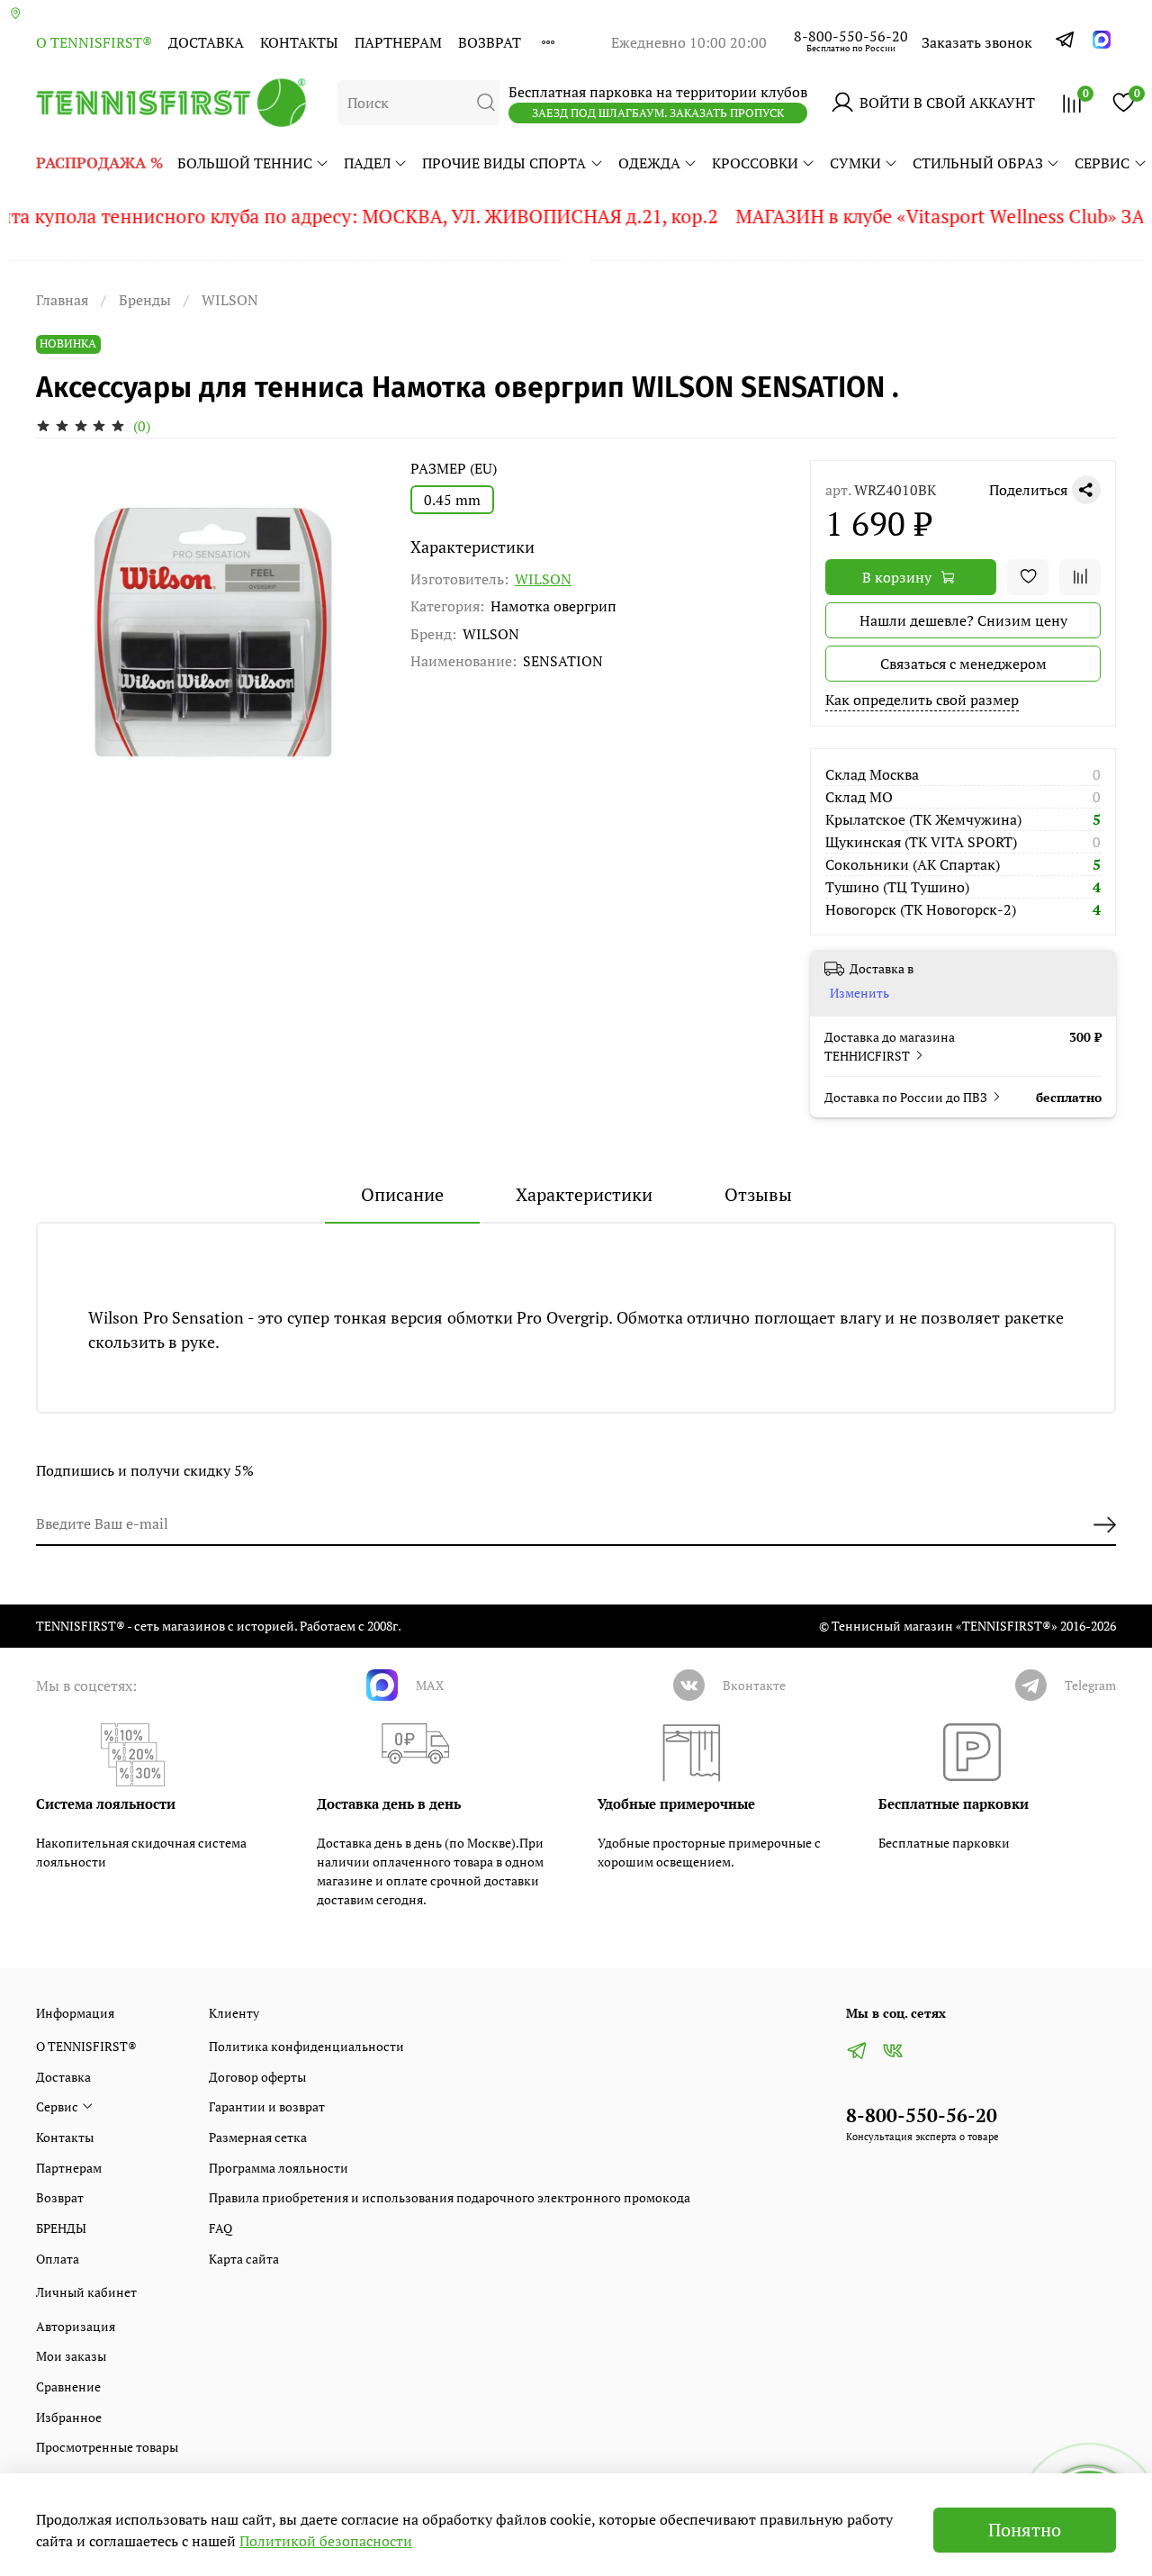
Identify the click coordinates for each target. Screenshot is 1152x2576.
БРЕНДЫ (61, 2228)
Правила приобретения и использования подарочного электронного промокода (450, 2197)
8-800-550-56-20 (851, 36)
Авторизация (76, 2326)
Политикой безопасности (326, 2541)
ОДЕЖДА (649, 163)
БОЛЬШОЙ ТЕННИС (245, 163)
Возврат (490, 42)
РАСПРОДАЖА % (99, 163)
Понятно (1025, 2530)
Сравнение (68, 2386)
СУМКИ (855, 163)
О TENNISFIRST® (94, 42)
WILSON (230, 300)
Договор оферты (257, 2077)
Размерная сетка (258, 2137)
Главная (62, 300)
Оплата (58, 2259)
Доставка (206, 42)
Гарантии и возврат (267, 2106)
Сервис (1102, 163)
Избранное (69, 2417)
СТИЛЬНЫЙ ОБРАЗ (978, 163)
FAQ (220, 2228)
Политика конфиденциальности (306, 2046)
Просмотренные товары (107, 2447)
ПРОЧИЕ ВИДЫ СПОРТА (504, 163)
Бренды (145, 300)
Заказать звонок (977, 42)
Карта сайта (244, 2259)
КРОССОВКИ (755, 163)
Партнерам (398, 42)
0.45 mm (452, 500)
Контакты (299, 42)
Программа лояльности (279, 2168)
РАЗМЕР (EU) (454, 469)
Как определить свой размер (922, 700)
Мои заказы (71, 2356)
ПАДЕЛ (367, 163)
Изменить (859, 993)
